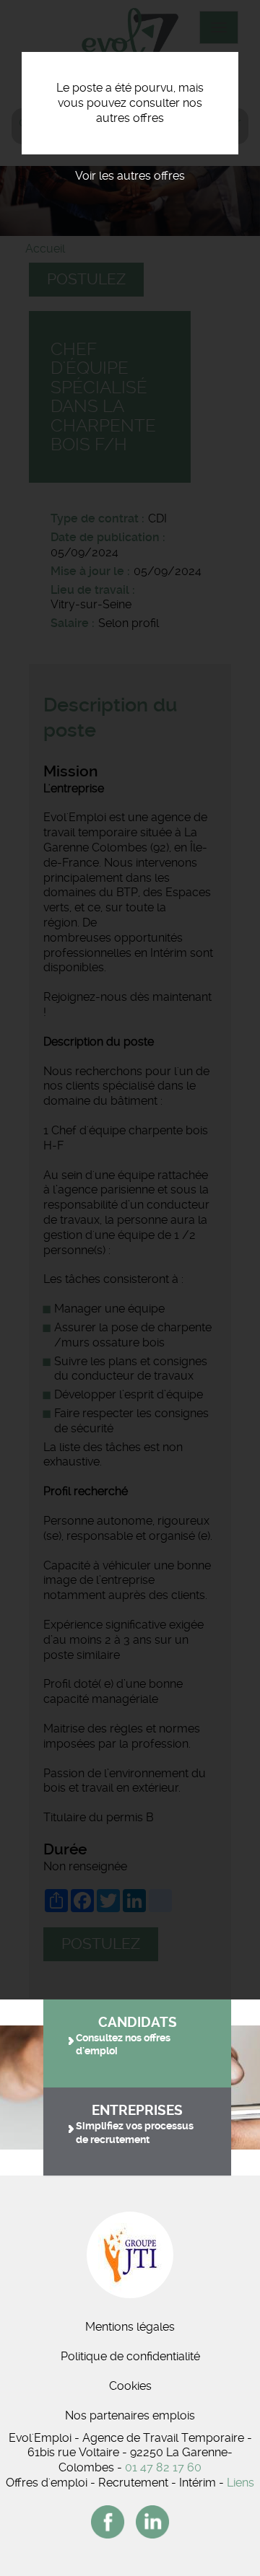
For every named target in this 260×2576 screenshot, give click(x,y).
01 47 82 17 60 (163, 2467)
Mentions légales (130, 2327)
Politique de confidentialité (130, 2356)
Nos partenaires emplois (130, 2415)
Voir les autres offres (130, 176)
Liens (240, 2483)
